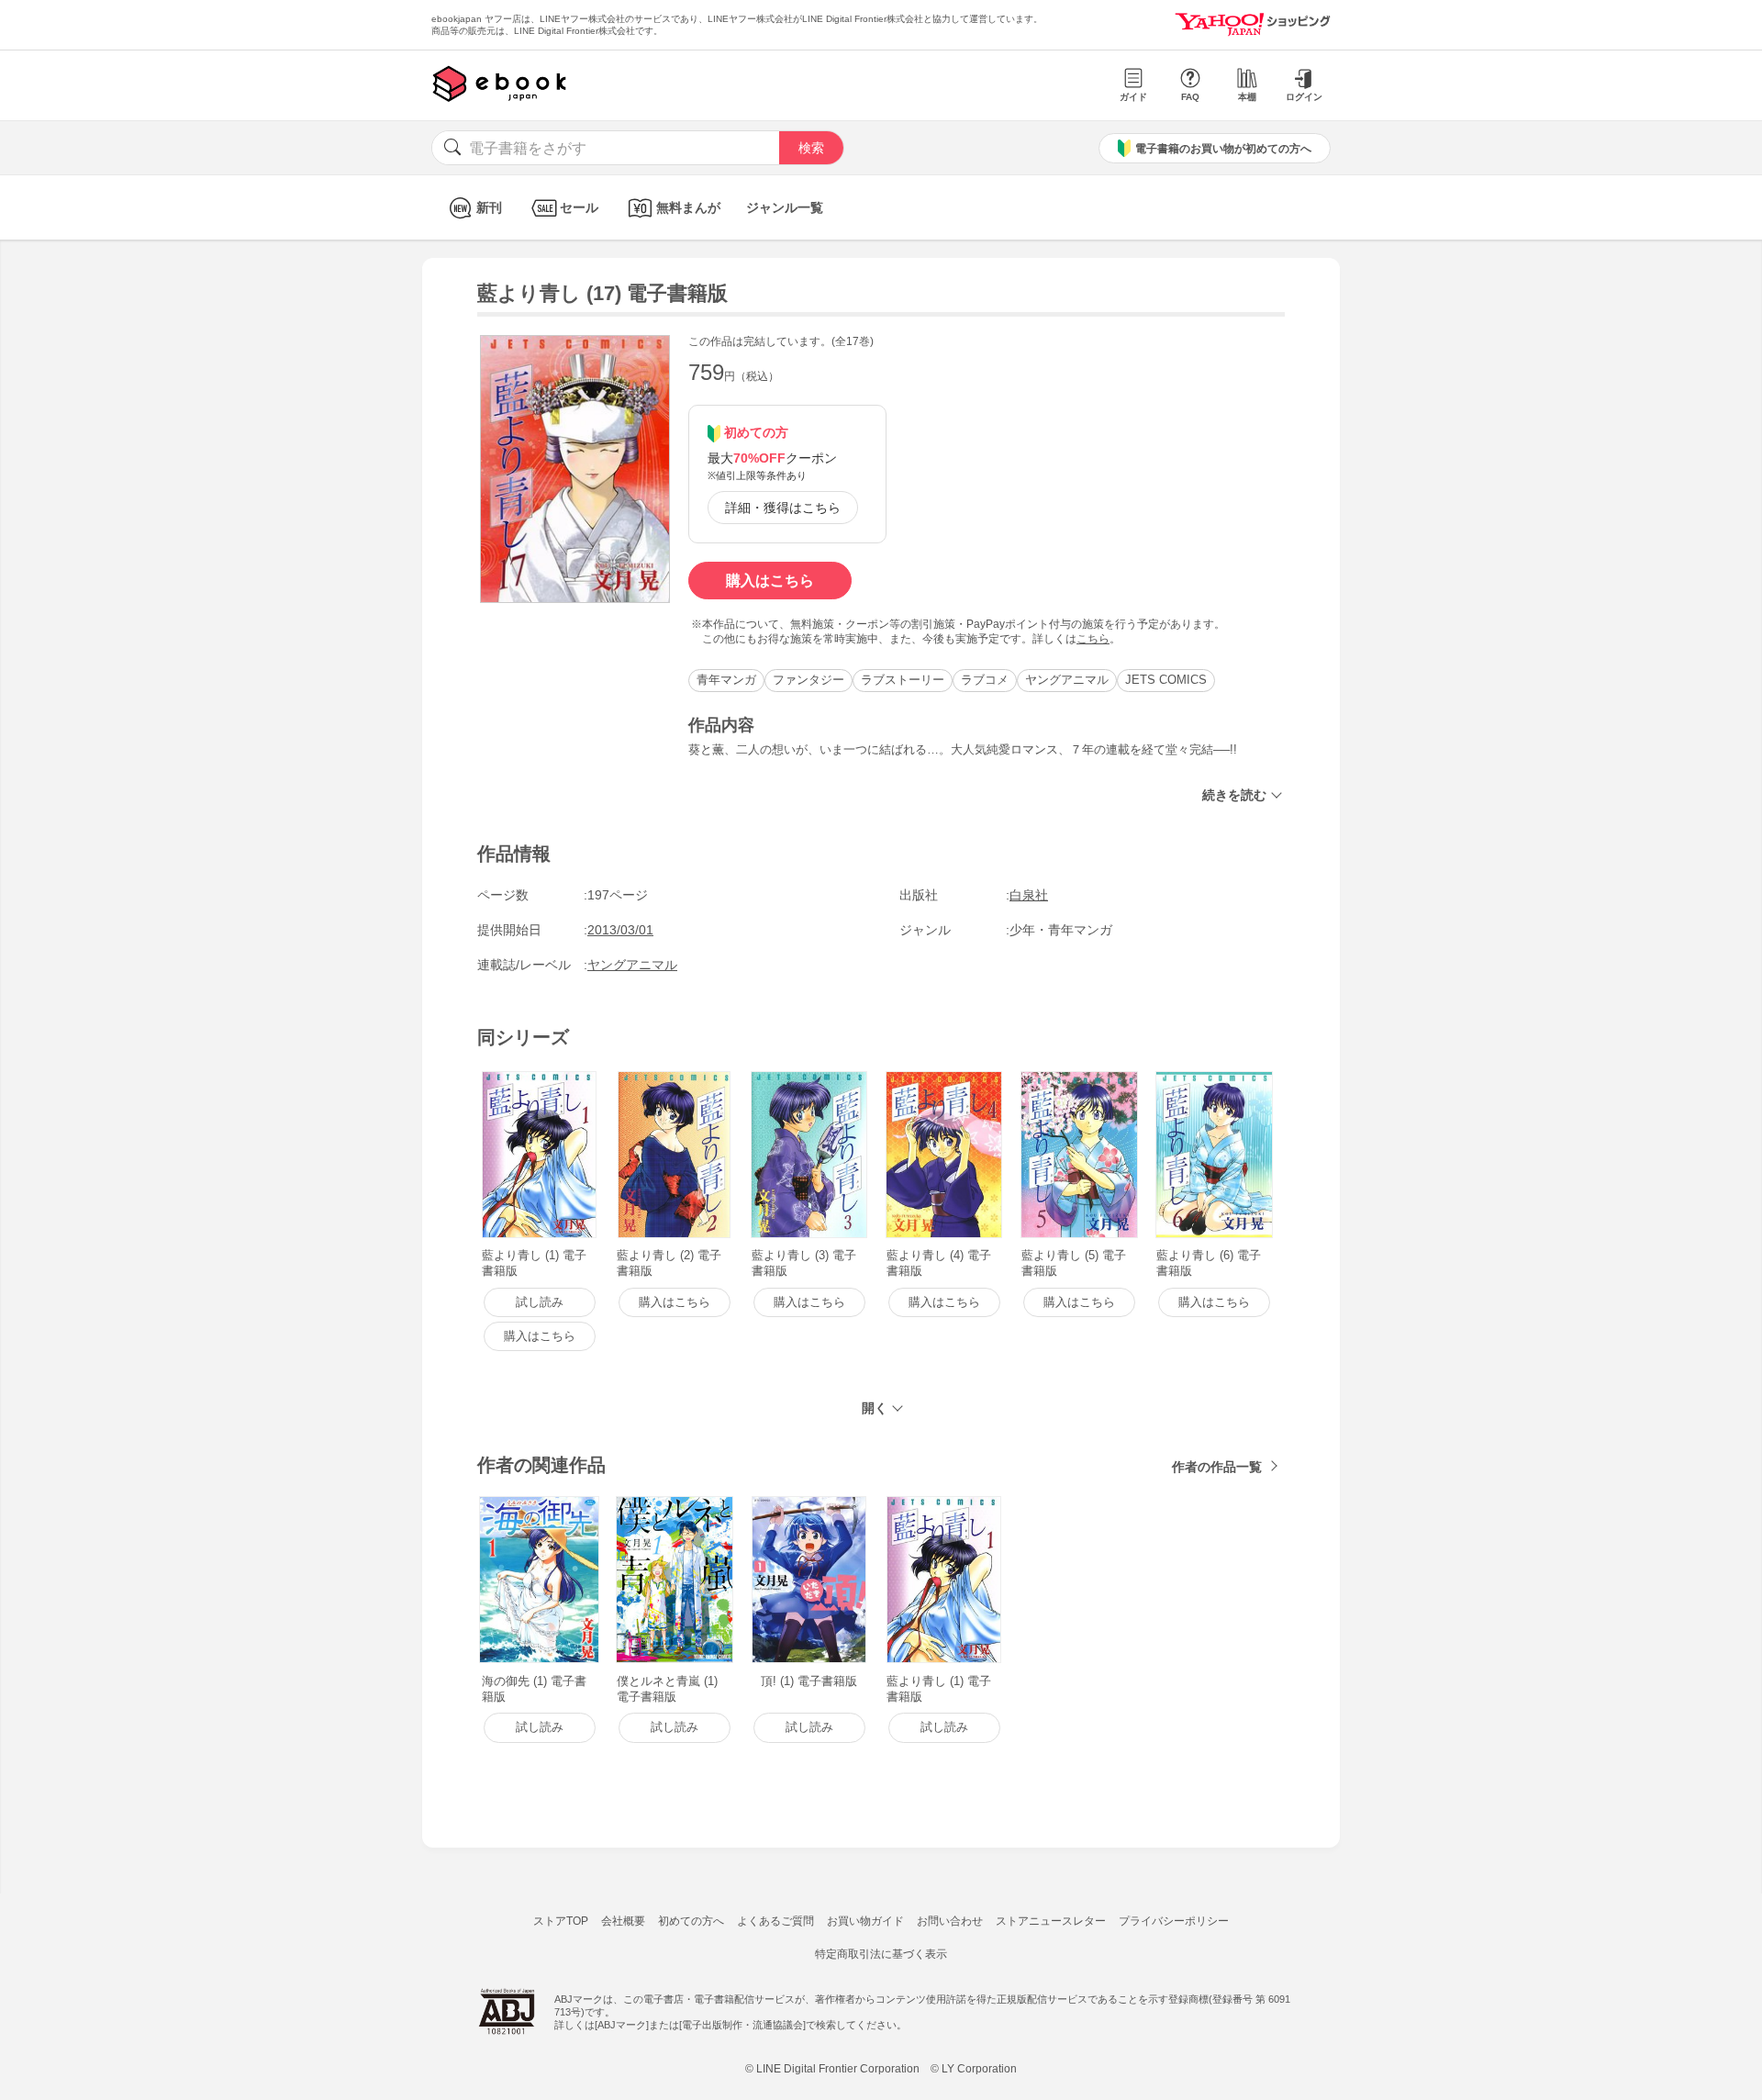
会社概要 (623, 1921)
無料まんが (688, 207)
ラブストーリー (903, 680)
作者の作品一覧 (1217, 1467)
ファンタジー (809, 680)
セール (579, 207)
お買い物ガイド (865, 1921)
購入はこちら (770, 581)
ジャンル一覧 (785, 207)
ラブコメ (985, 680)
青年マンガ (726, 680)
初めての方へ (691, 1921)
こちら (1093, 639)
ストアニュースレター (1051, 1921)
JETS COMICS (1166, 680)
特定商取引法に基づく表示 (881, 1954)
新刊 (489, 207)
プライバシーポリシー (1174, 1921)
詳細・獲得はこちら (783, 508)
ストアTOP (561, 1921)
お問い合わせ (950, 1921)
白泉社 (1029, 895)
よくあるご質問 (775, 1921)
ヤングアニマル (1067, 680)
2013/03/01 (620, 930)
